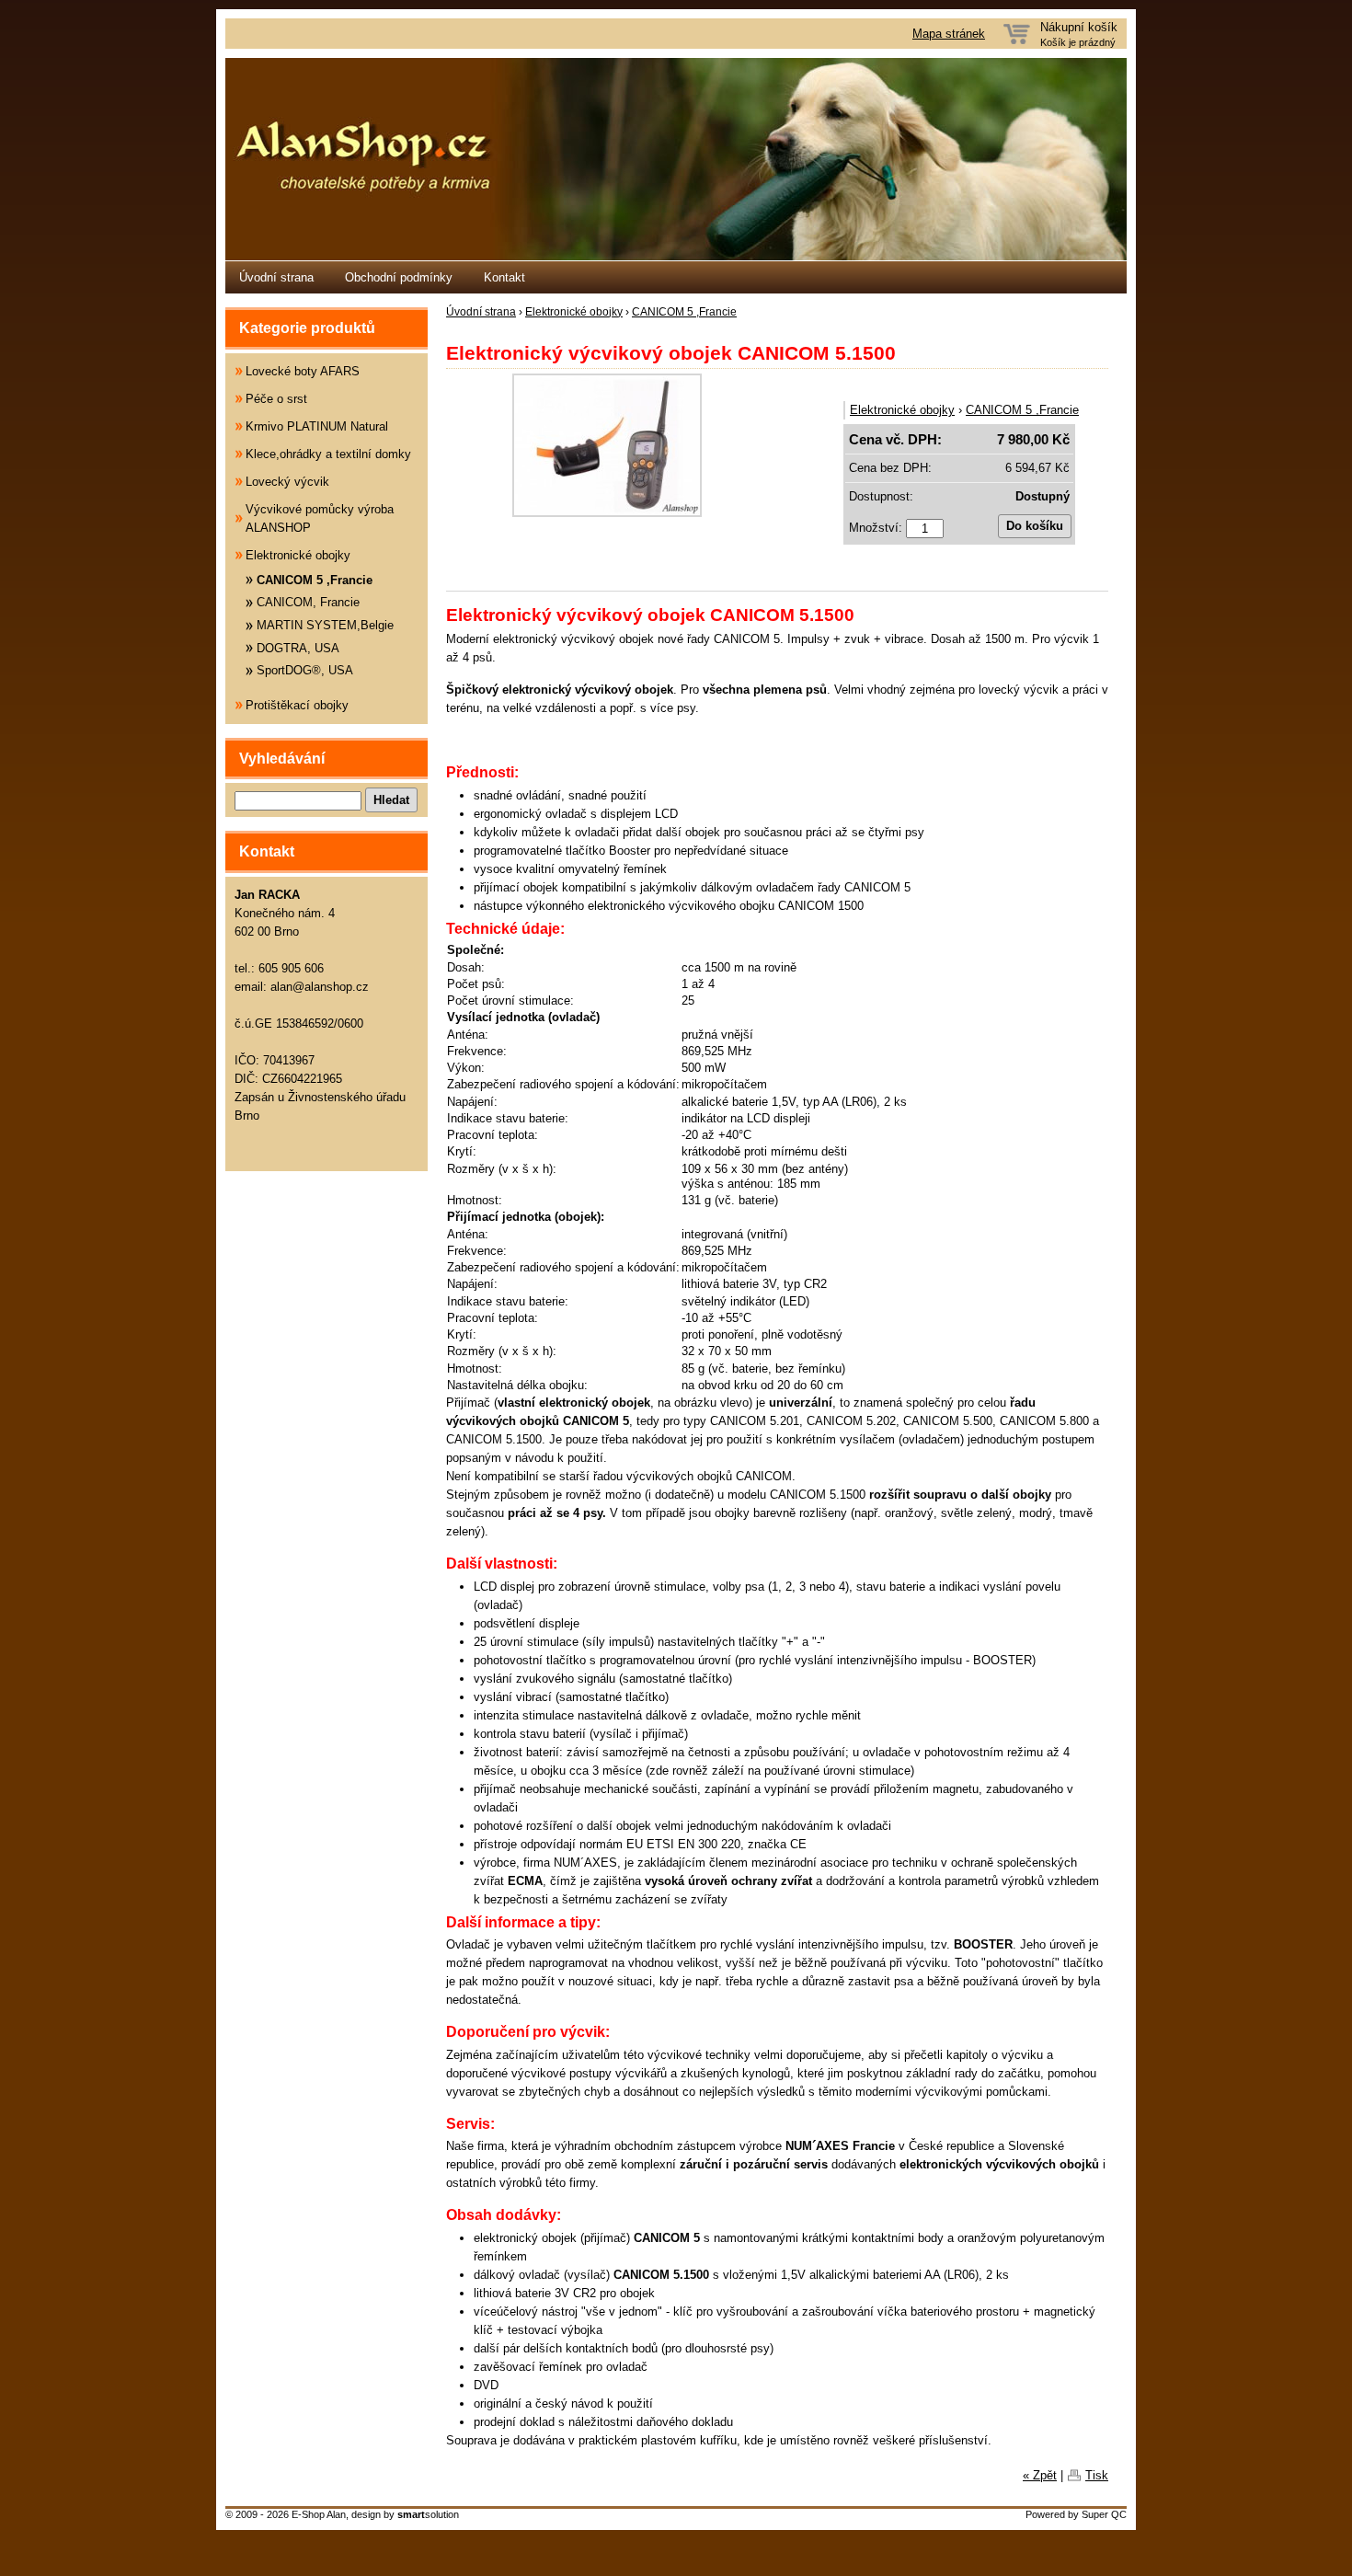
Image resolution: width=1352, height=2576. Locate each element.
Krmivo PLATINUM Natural (317, 426)
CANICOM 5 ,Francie (684, 312)
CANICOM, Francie (308, 602)
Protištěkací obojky (297, 705)
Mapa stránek (949, 34)
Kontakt (504, 277)
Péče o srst (276, 399)
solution (428, 2514)
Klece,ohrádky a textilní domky (328, 454)
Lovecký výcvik (287, 482)
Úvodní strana (276, 277)
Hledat (391, 800)
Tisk (1097, 2475)
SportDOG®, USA (305, 670)
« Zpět (1040, 2475)
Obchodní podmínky (399, 277)
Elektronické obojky (574, 312)
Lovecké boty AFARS (303, 371)
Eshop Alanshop (676, 159)
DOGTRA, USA (298, 648)
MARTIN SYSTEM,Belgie (325, 625)
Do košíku (1035, 526)
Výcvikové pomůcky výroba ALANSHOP (320, 518)
